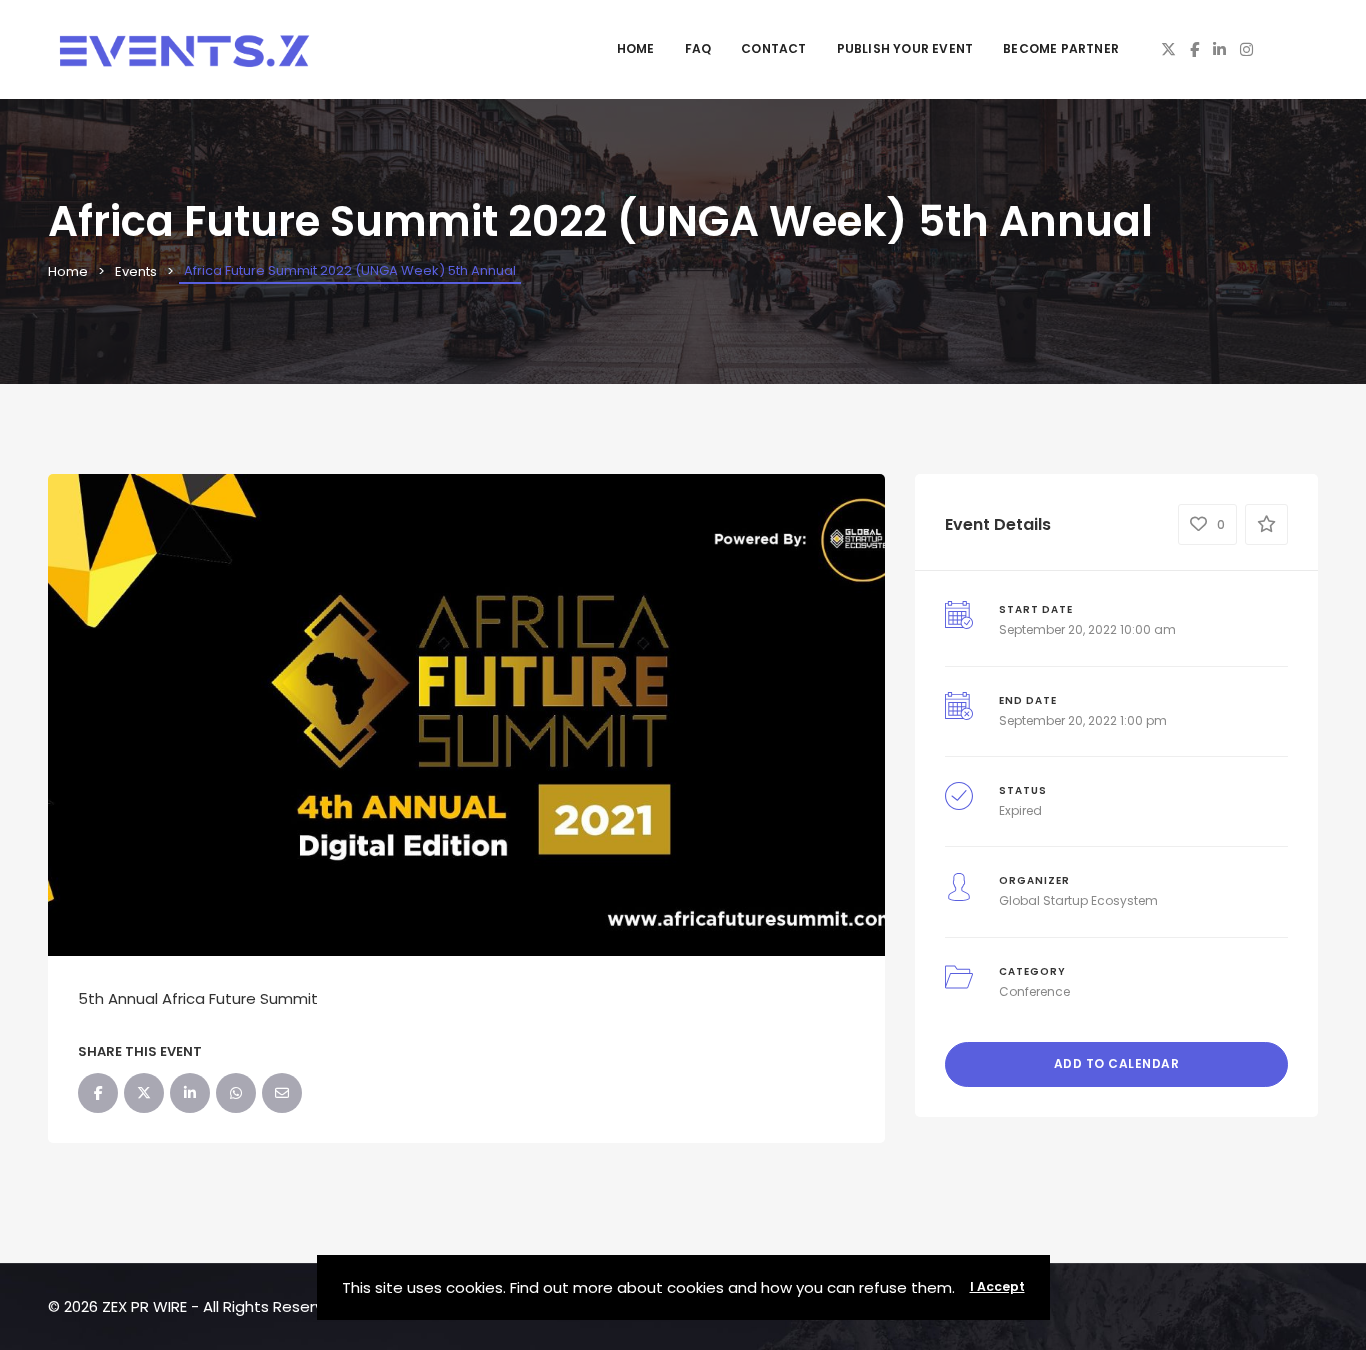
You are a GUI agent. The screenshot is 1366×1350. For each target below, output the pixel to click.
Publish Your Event (905, 48)
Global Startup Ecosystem (1078, 900)
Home (636, 48)
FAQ (698, 48)
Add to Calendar (1117, 1063)
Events (136, 271)
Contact (773, 48)
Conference (1034, 991)
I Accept (997, 1286)
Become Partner (1061, 48)
